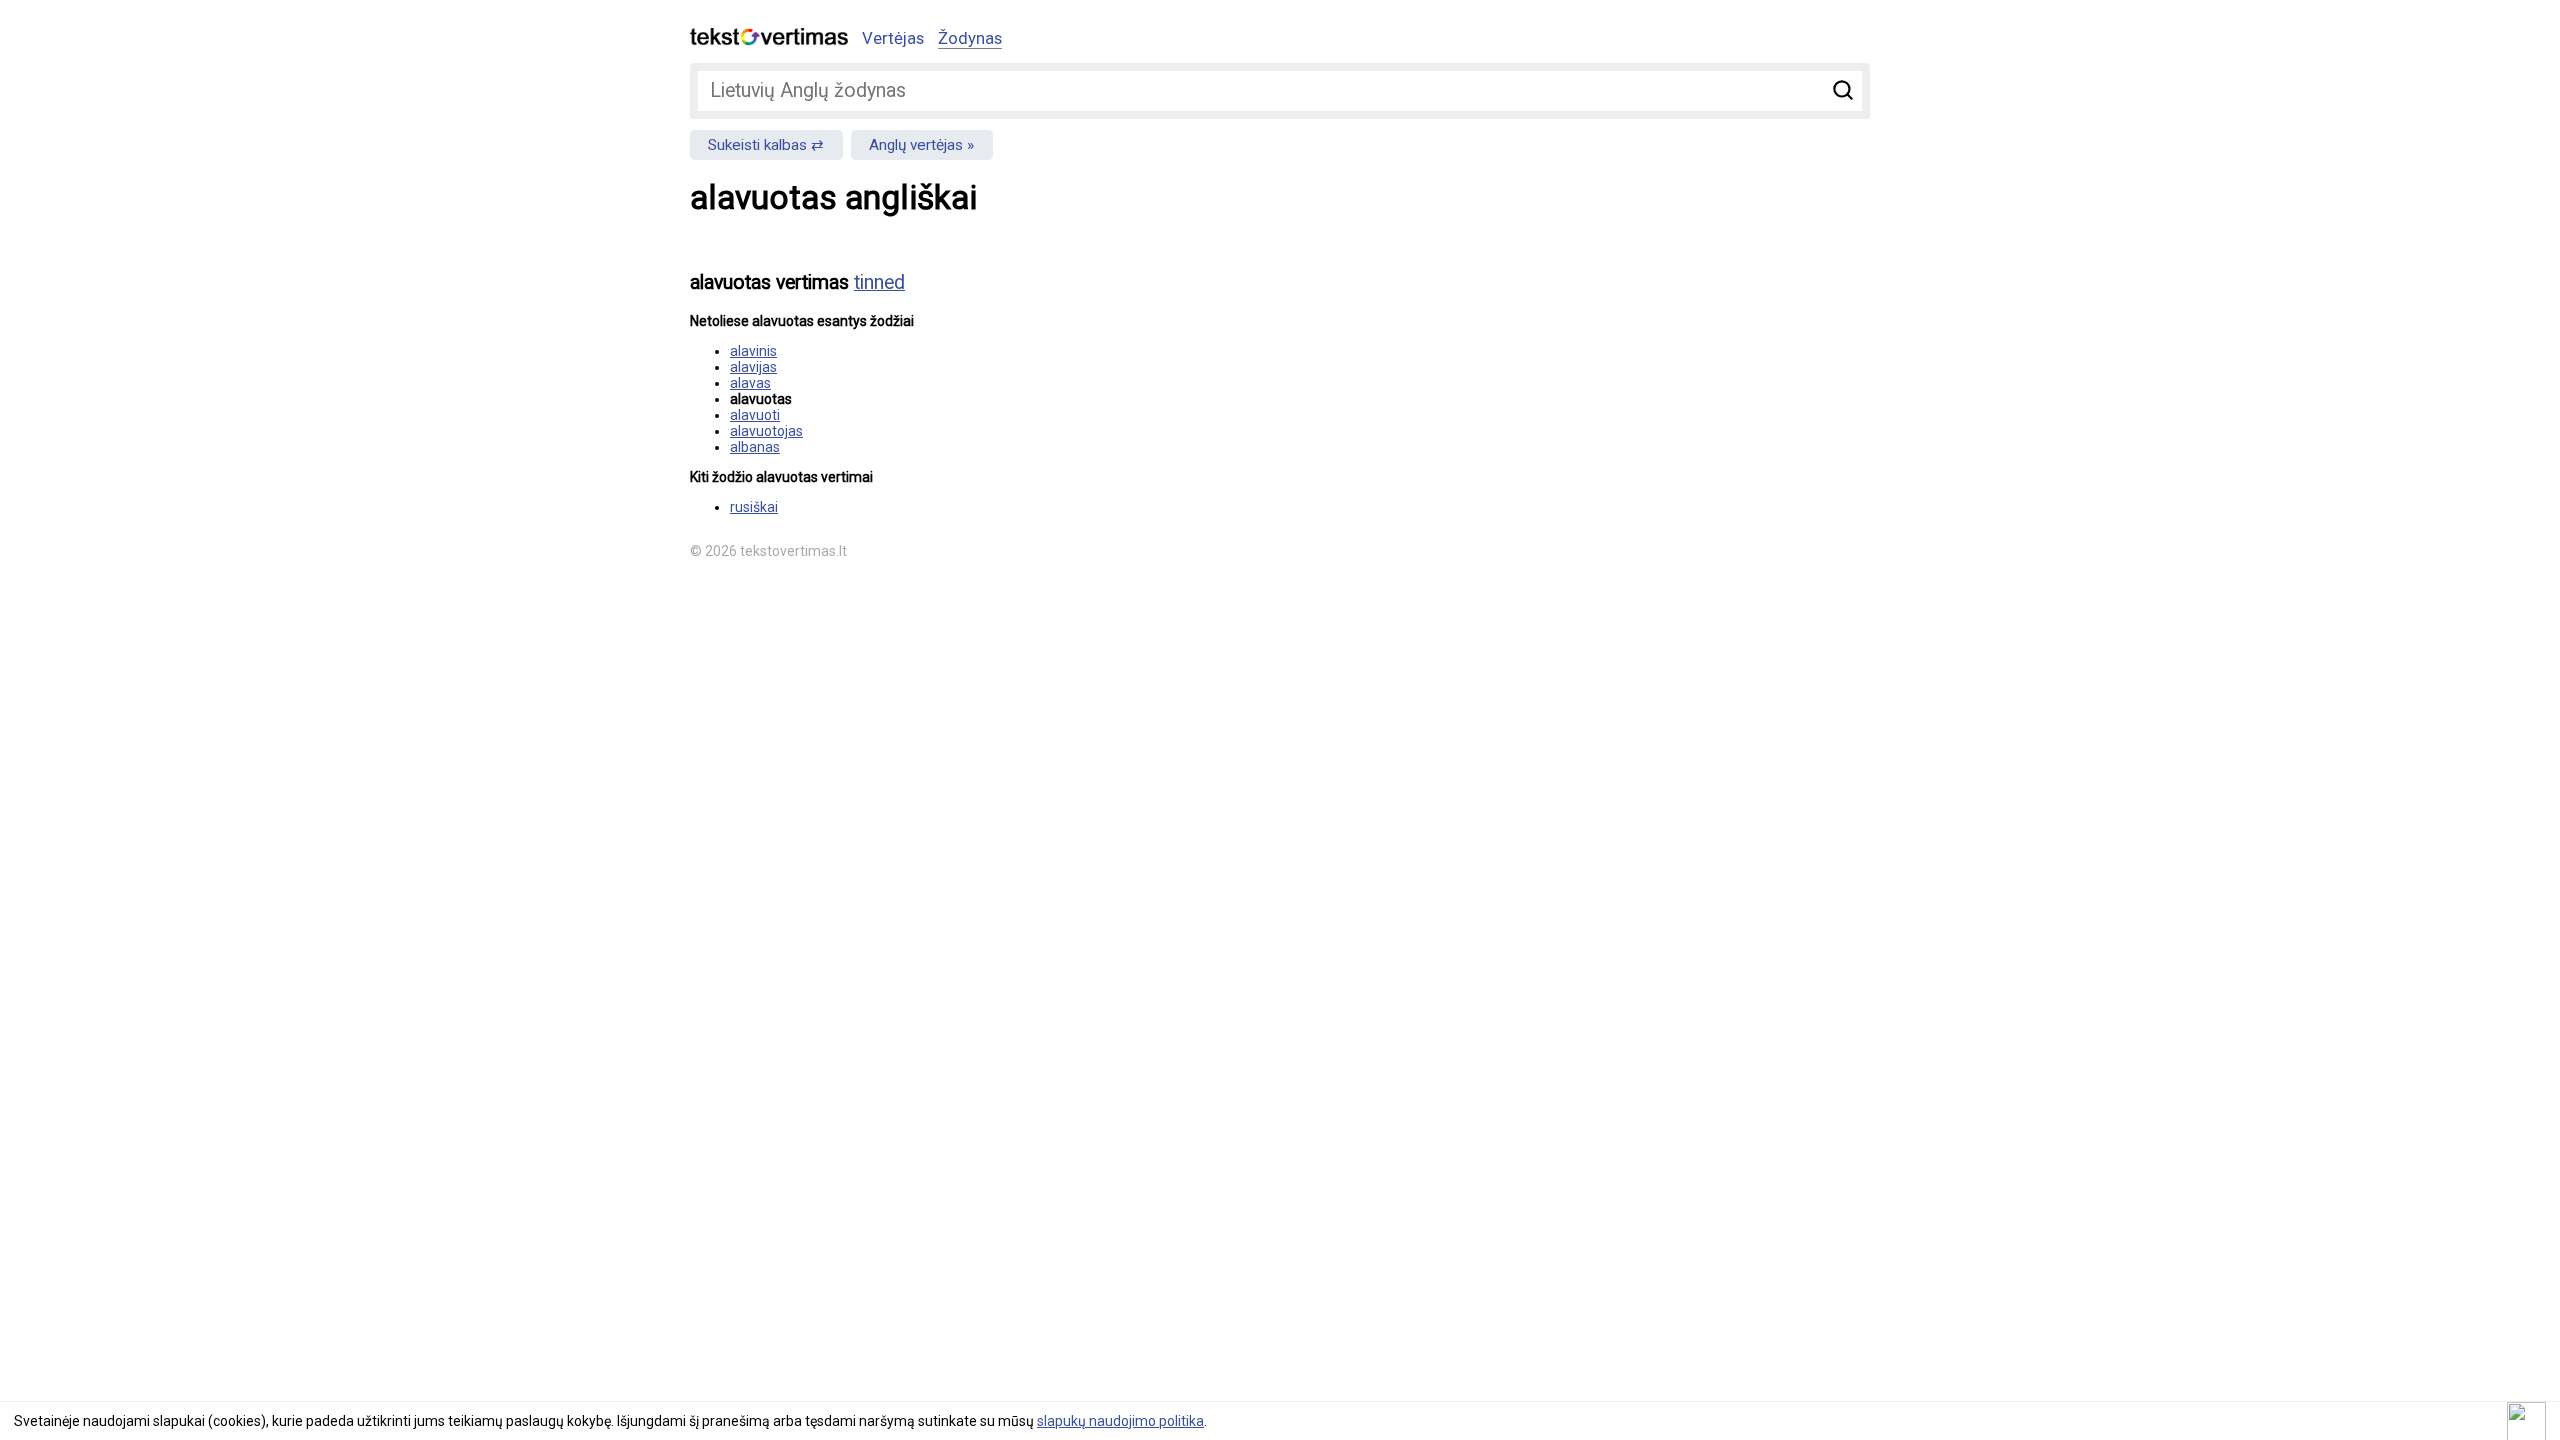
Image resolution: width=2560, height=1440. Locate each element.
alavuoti (755, 415)
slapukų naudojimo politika (1120, 1421)
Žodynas (970, 38)
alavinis (753, 351)
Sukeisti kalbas (757, 145)
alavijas (753, 367)
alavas (750, 383)
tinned (879, 282)
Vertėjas (893, 38)
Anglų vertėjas (916, 145)
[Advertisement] (1660, 396)
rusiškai (754, 507)
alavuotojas (766, 431)
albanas (755, 447)
